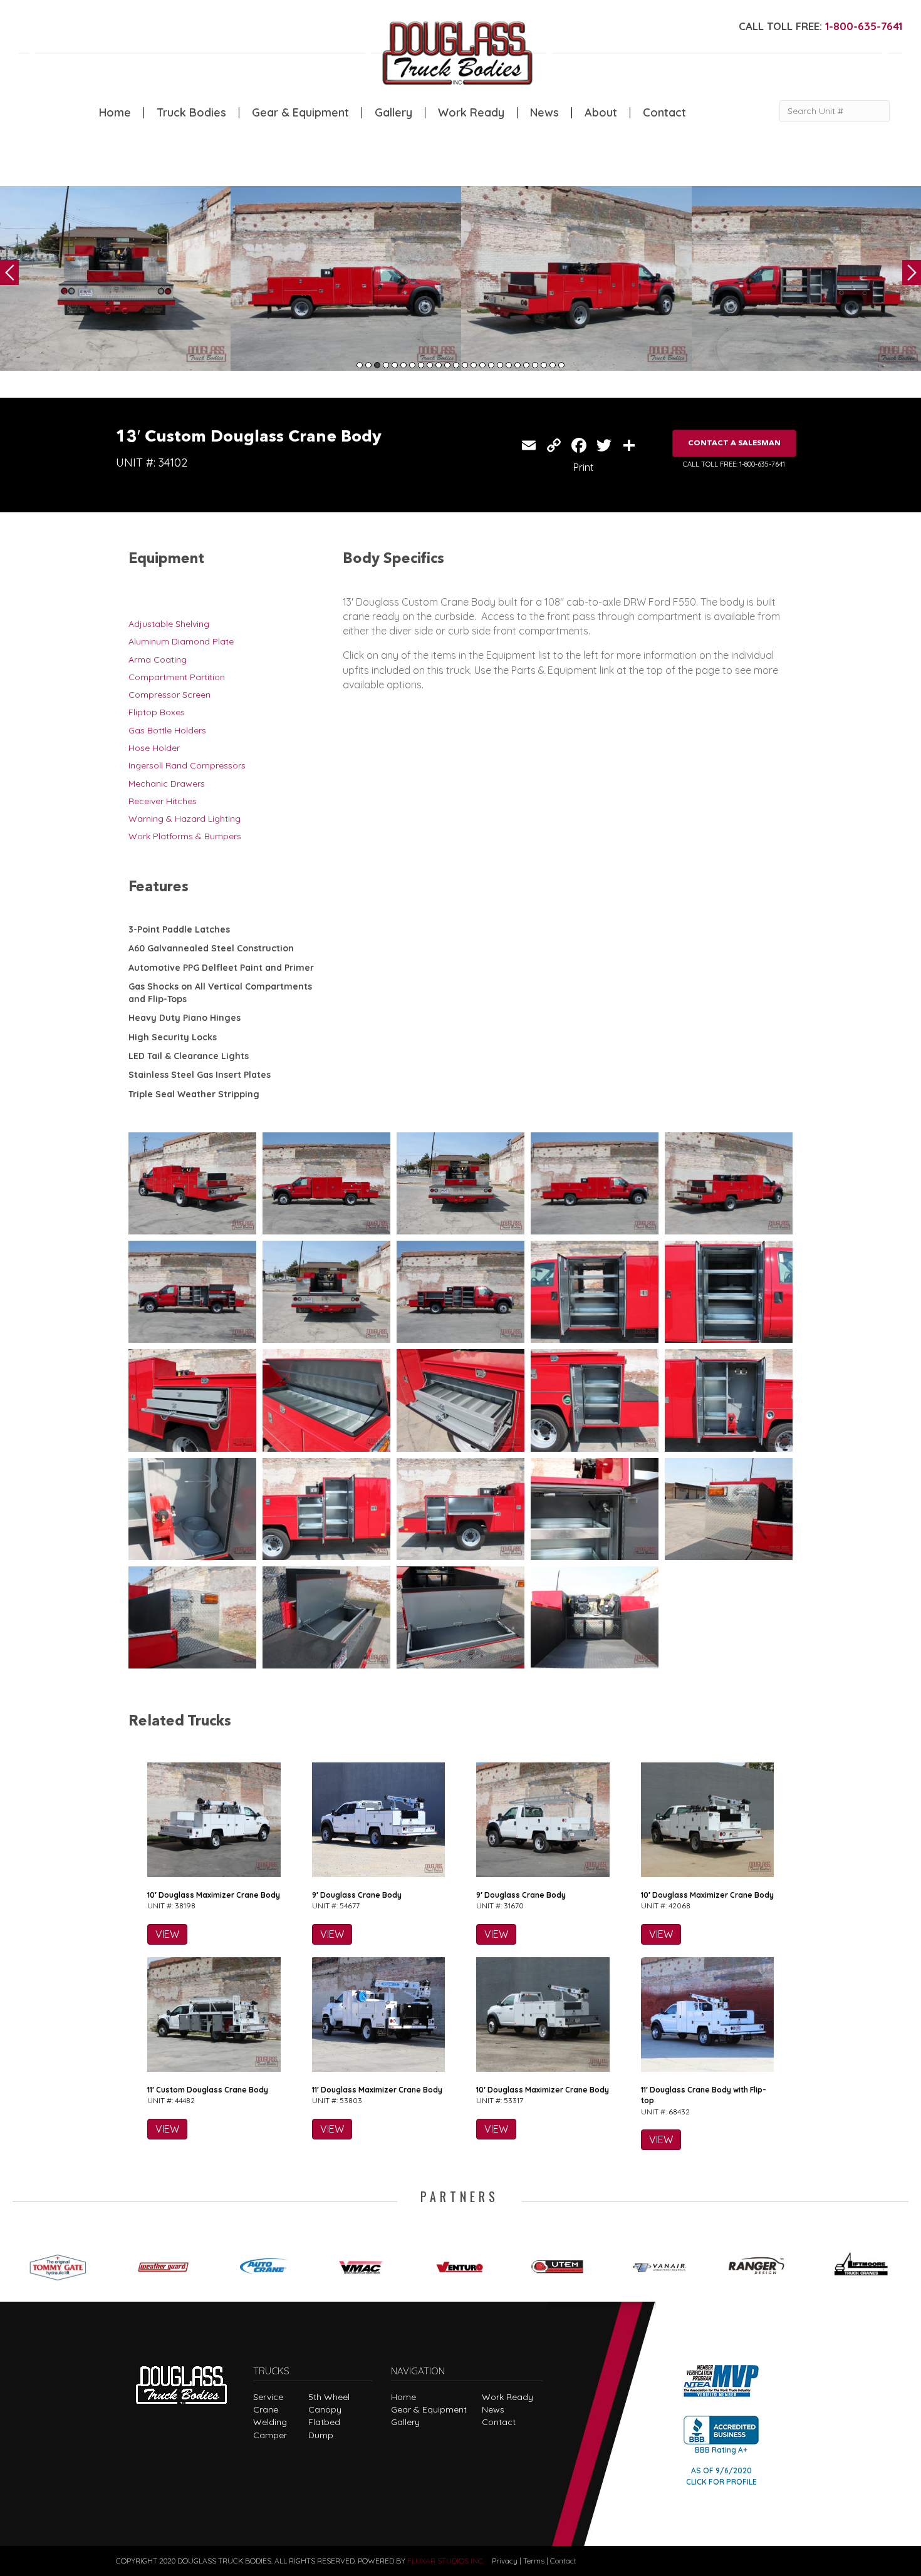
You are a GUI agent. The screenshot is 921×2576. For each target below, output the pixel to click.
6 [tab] (403, 365)
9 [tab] (430, 365)
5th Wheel (329, 2397)
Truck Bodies (191, 113)
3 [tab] (377, 365)
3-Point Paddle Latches (179, 929)
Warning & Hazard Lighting (185, 819)
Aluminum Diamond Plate (181, 641)
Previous (9, 272)
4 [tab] (386, 365)
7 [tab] (412, 365)
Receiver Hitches (163, 801)
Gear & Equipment (300, 113)
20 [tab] (526, 365)
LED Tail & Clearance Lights (189, 1056)
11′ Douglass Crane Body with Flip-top (704, 2095)
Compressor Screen (169, 695)
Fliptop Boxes (157, 712)
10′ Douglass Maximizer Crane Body (214, 1895)
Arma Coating (158, 660)
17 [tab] (500, 365)
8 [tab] (421, 365)
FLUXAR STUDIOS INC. (446, 2561)
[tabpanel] (115, 278)
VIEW (167, 1934)
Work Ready (471, 113)
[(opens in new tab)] (62, 2264)
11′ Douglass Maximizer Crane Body (377, 2090)
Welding (270, 2422)
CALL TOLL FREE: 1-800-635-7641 (734, 464)
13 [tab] (465, 365)
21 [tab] (535, 365)
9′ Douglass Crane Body (357, 1895)
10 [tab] (439, 365)
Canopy (325, 2409)
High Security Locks (173, 1037)
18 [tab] (509, 365)
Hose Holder (154, 748)
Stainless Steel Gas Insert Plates (200, 1075)
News (544, 113)
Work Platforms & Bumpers (185, 836)
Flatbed (324, 2422)
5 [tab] (395, 365)
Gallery (393, 113)
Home (115, 113)
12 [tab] (456, 365)
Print (584, 467)
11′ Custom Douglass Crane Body (208, 2090)
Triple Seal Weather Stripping (194, 1094)
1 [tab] (360, 365)
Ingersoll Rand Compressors (187, 765)
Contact (664, 113)
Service (268, 2397)
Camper (270, 2435)
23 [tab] (553, 365)
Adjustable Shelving (169, 624)
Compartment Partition (177, 677)
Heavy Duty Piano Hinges (185, 1018)
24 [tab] (561, 365)
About (601, 113)
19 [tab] (518, 365)
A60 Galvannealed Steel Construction (211, 948)
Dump (321, 2435)
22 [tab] (544, 365)
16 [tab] (491, 365)
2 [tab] (368, 365)
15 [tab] (482, 365)
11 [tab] (447, 365)
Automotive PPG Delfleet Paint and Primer (221, 968)
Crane (266, 2409)
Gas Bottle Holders (167, 730)
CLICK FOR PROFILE (721, 2482)
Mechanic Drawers (167, 784)
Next (912, 272)
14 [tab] (474, 365)
